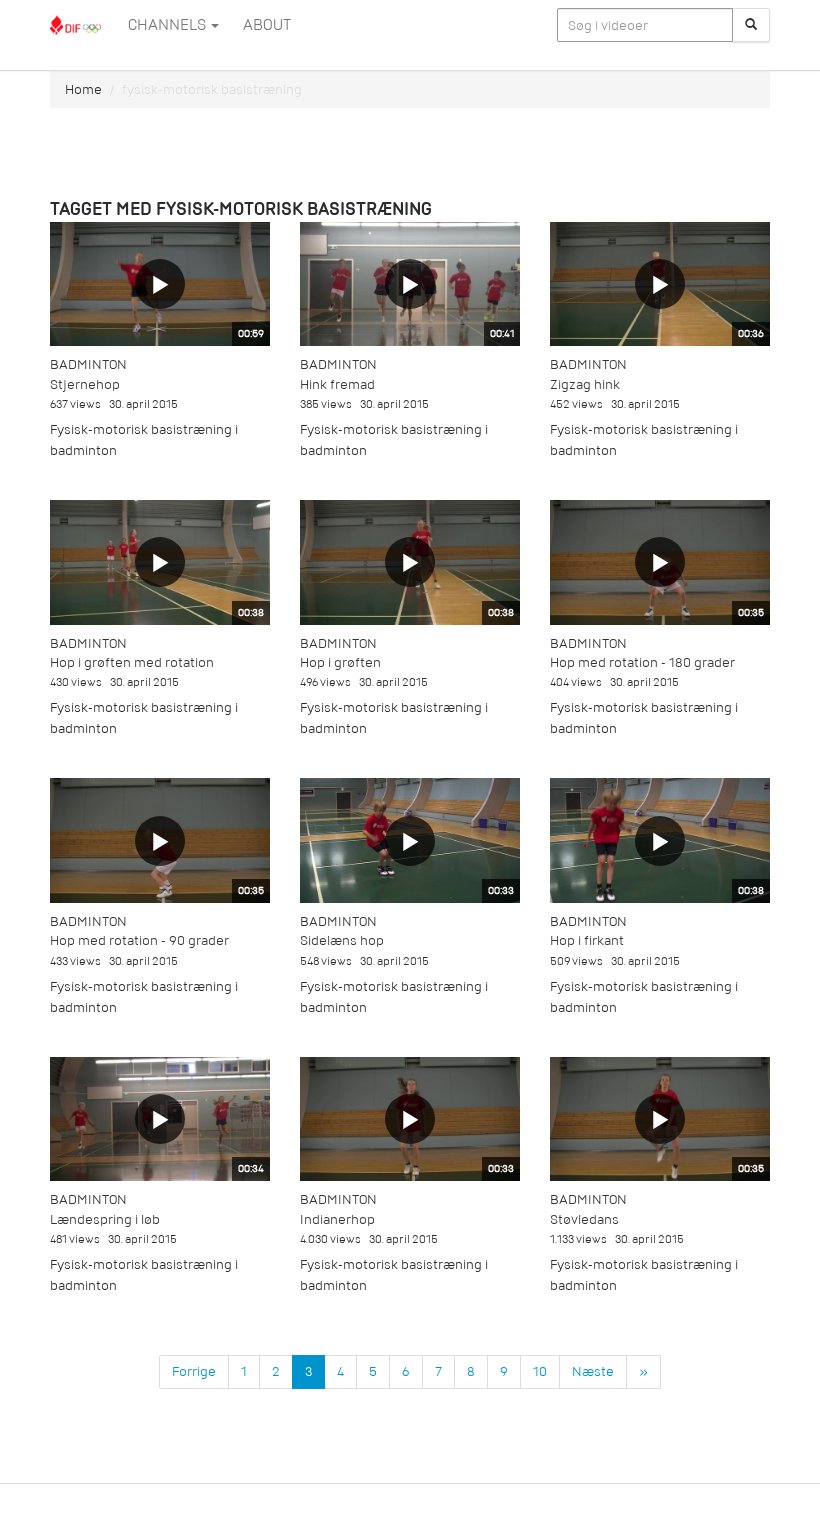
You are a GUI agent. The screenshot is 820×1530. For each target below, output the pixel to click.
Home (83, 89)
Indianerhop (337, 1219)
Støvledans (584, 1219)
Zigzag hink (585, 384)
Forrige (194, 1371)
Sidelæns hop (342, 940)
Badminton (88, 364)
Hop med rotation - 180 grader (642, 662)
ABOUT (267, 25)
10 (540, 1371)
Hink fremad (337, 384)
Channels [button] (168, 25)
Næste (593, 1371)
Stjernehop (85, 384)
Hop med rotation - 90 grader (139, 940)
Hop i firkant (587, 940)
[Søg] (751, 25)
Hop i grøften (340, 662)
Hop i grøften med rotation (132, 662)
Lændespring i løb (105, 1219)
